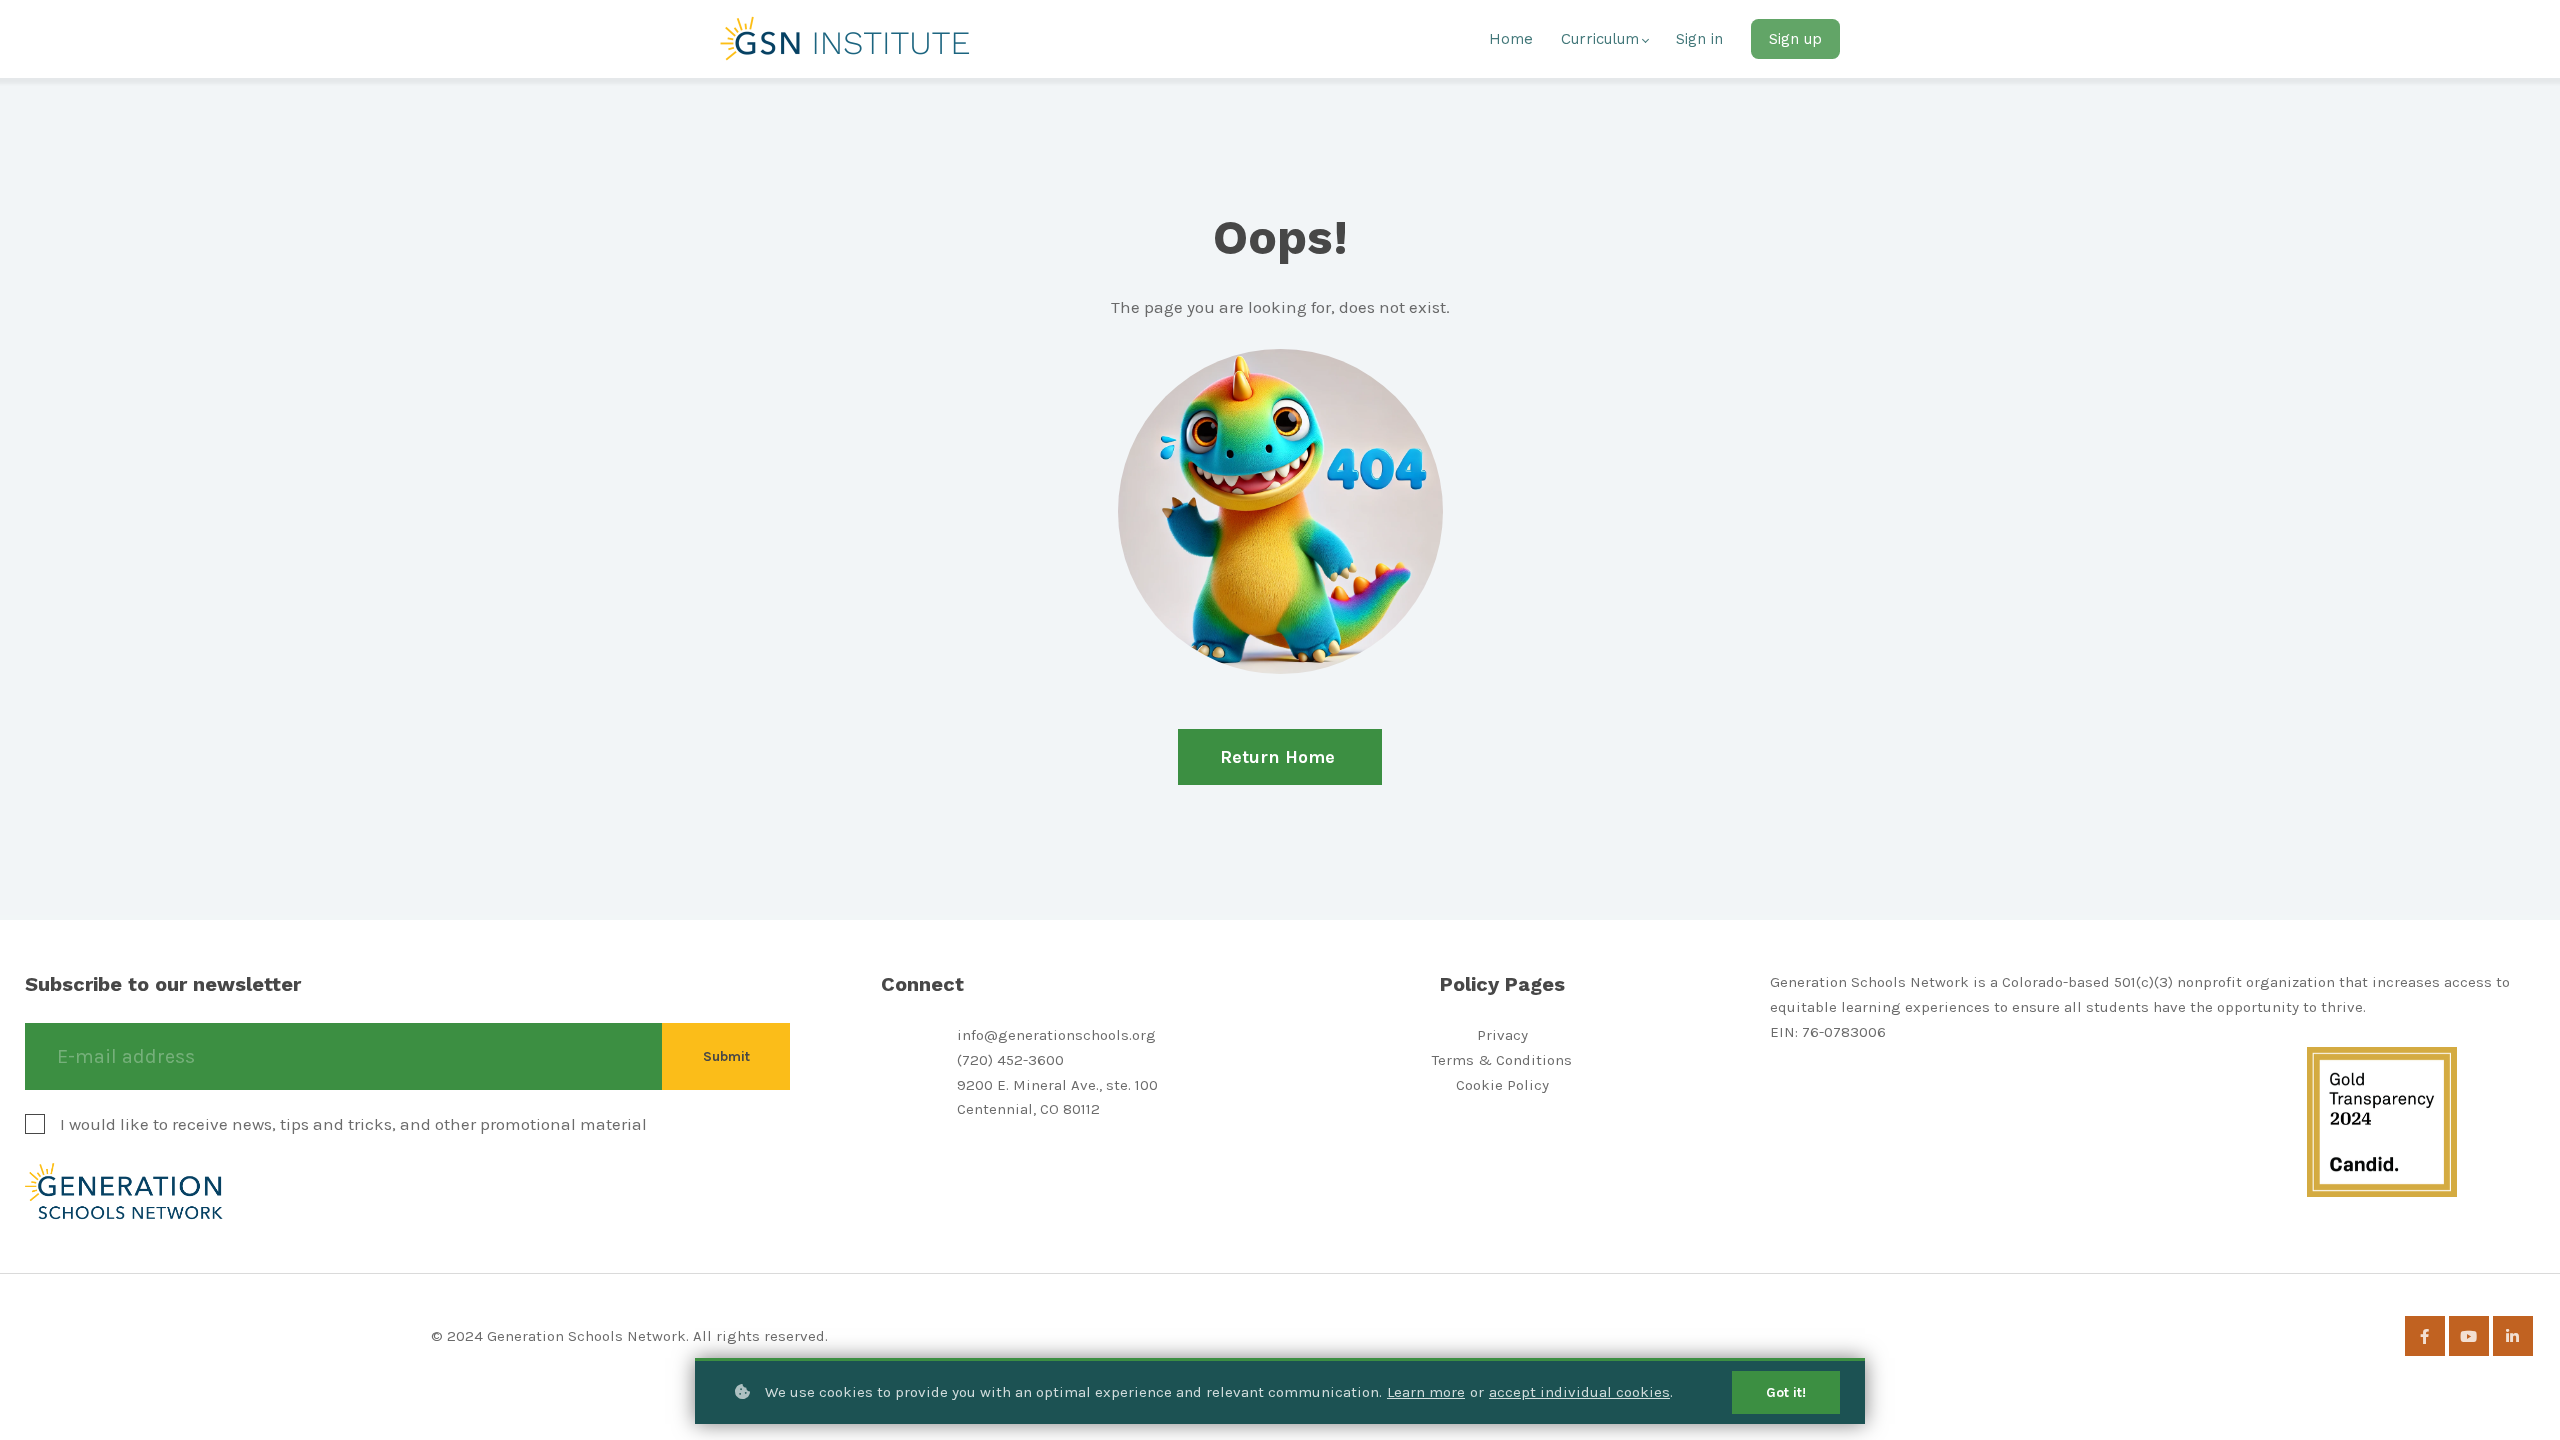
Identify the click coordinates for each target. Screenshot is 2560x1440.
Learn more (1426, 1392)
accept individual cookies (1579, 1392)
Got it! (1786, 1392)
